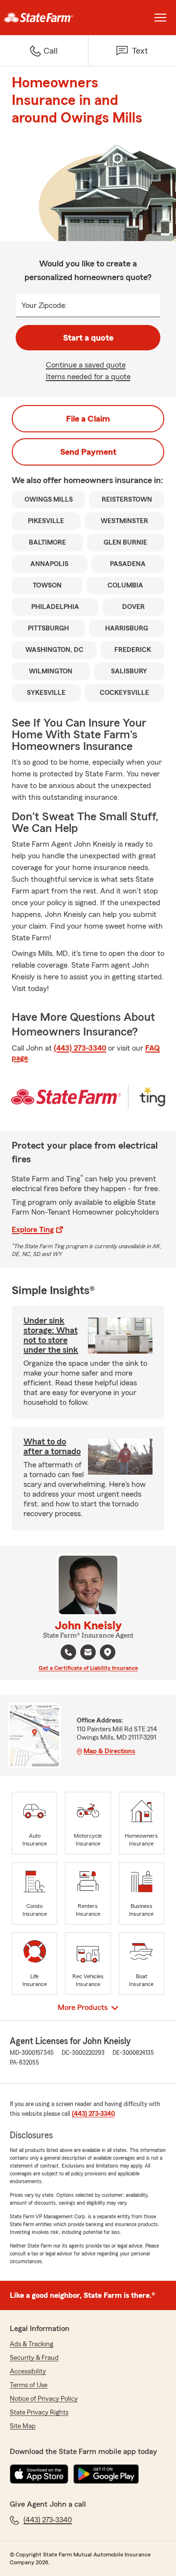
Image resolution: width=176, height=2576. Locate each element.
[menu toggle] (160, 18)
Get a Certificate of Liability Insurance (88, 1668)
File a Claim (88, 419)
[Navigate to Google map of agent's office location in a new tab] (108, 1652)
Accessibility (28, 2372)
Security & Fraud (34, 2358)
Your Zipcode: (44, 305)
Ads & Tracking (32, 2344)
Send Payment (88, 452)
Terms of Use (29, 2385)
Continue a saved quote (86, 365)
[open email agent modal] (88, 1653)
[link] (44, 18)
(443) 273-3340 (80, 1048)
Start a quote (88, 338)
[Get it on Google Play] (106, 2474)
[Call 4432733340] (68, 1652)
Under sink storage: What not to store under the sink (51, 1335)
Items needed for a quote (88, 377)
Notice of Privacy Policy (44, 2399)
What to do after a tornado (52, 1446)
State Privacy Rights (39, 2413)
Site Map (23, 2426)
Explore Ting (33, 1230)
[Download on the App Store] (39, 2474)
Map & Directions (109, 1751)
